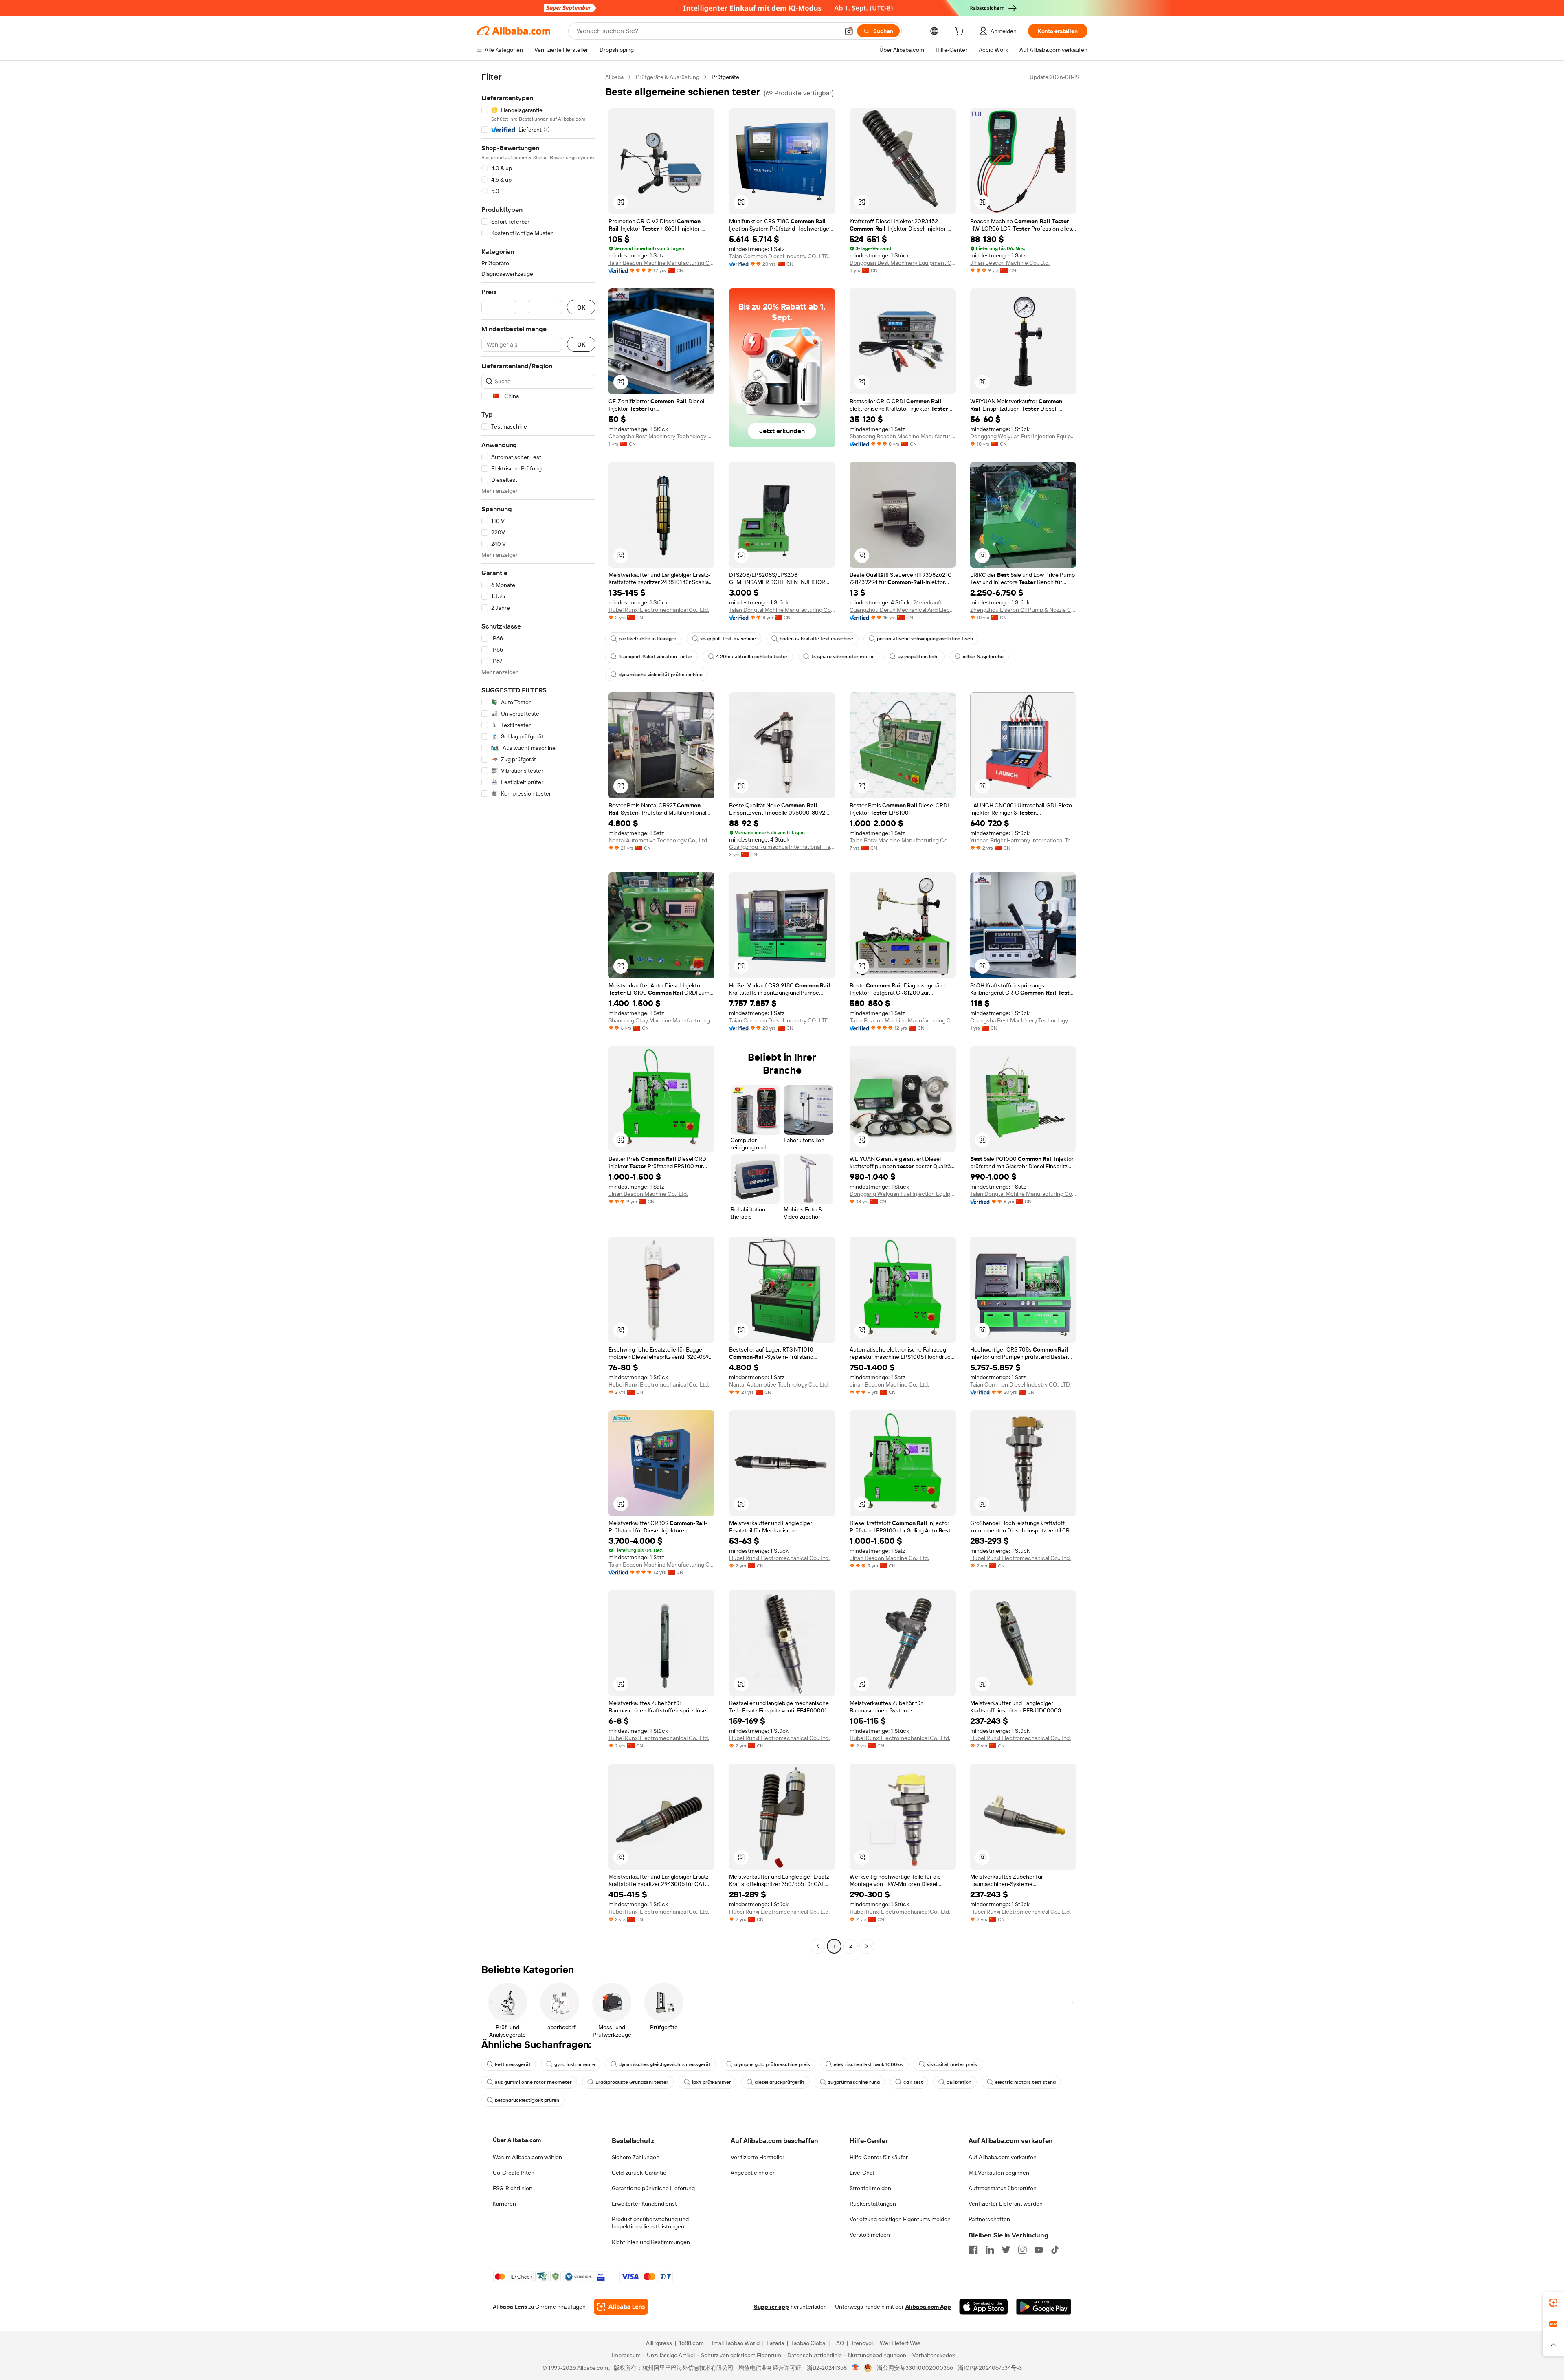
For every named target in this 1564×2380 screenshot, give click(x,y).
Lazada (775, 2343)
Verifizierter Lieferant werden (1006, 2204)
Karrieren (504, 2204)
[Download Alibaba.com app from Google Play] (1044, 2307)
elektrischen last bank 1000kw (869, 2064)
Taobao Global (809, 2343)
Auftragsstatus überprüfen (1003, 2188)
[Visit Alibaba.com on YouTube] (1039, 2250)
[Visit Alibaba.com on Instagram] (1022, 2250)
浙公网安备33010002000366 (915, 2368)
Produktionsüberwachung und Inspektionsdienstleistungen (650, 2223)
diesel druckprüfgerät (780, 2082)
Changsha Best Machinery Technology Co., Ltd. (661, 436)
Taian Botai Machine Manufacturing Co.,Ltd (903, 840)
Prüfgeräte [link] (725, 77)
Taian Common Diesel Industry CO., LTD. (779, 256)
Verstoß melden (870, 2235)
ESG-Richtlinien (513, 2188)
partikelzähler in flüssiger (648, 639)
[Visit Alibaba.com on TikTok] (1055, 2250)
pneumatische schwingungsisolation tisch (925, 639)
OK (581, 307)
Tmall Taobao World (735, 2343)
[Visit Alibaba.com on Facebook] (973, 2250)
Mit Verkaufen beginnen (999, 2173)
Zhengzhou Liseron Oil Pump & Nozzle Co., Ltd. (1023, 610)
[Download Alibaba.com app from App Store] (984, 2307)
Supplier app (771, 2307)
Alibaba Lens (510, 2307)
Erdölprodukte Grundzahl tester (632, 2082)
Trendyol (862, 2343)
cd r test (913, 2082)
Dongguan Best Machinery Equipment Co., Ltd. (903, 263)
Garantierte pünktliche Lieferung (653, 2188)
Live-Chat (862, 2173)
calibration (959, 2082)
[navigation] (538, 1013)
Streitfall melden (870, 2188)
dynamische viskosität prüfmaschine (661, 675)
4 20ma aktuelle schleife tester (752, 657)
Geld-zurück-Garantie (639, 2173)
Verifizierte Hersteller (758, 2157)
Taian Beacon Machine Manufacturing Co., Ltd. (661, 263)
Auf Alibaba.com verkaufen (1003, 2157)
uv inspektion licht (918, 657)
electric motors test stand (1025, 2082)
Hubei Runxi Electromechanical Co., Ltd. (659, 610)
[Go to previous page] (818, 1946)
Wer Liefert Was (900, 2343)
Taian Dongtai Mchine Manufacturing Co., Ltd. (782, 610)
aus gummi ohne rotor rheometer (533, 2082)
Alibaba (614, 77)
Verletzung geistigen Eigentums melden (900, 2219)
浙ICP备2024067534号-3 (990, 2368)
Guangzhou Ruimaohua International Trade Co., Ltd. (782, 847)
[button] (849, 31)
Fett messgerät (513, 2064)
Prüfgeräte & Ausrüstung (668, 77)
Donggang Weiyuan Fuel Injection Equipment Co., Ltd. (1023, 436)
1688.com (691, 2343)
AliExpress (659, 2343)
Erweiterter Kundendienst (644, 2204)
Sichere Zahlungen (636, 2157)
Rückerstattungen (873, 2204)
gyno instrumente (575, 2064)
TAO (839, 2343)
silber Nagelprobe (983, 657)
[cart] (961, 32)
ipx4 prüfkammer (712, 2082)
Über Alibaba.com (517, 2140)
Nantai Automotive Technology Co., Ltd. (658, 840)
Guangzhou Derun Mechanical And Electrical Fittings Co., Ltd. (903, 610)
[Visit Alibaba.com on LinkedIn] (990, 2250)
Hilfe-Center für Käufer (879, 2157)
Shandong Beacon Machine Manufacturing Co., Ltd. (903, 436)
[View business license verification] (856, 2368)
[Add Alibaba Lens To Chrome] (621, 2307)
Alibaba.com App (928, 2307)
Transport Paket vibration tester (656, 657)
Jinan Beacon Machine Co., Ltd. (1010, 263)
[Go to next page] (867, 1946)
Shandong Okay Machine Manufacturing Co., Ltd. (661, 1020)
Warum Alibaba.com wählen (527, 2157)
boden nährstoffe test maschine (816, 639)
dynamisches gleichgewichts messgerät (665, 2064)
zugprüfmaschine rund (854, 2082)
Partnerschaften (989, 2219)
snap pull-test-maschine (728, 639)
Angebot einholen (753, 2173)
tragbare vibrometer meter (843, 657)
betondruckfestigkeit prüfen (527, 2100)
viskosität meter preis (952, 2064)
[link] (1553, 2303)
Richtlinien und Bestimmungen (651, 2242)
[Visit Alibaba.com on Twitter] (1006, 2250)
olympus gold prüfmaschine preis (772, 2064)
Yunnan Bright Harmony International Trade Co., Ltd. (1023, 840)
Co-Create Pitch (514, 2173)
